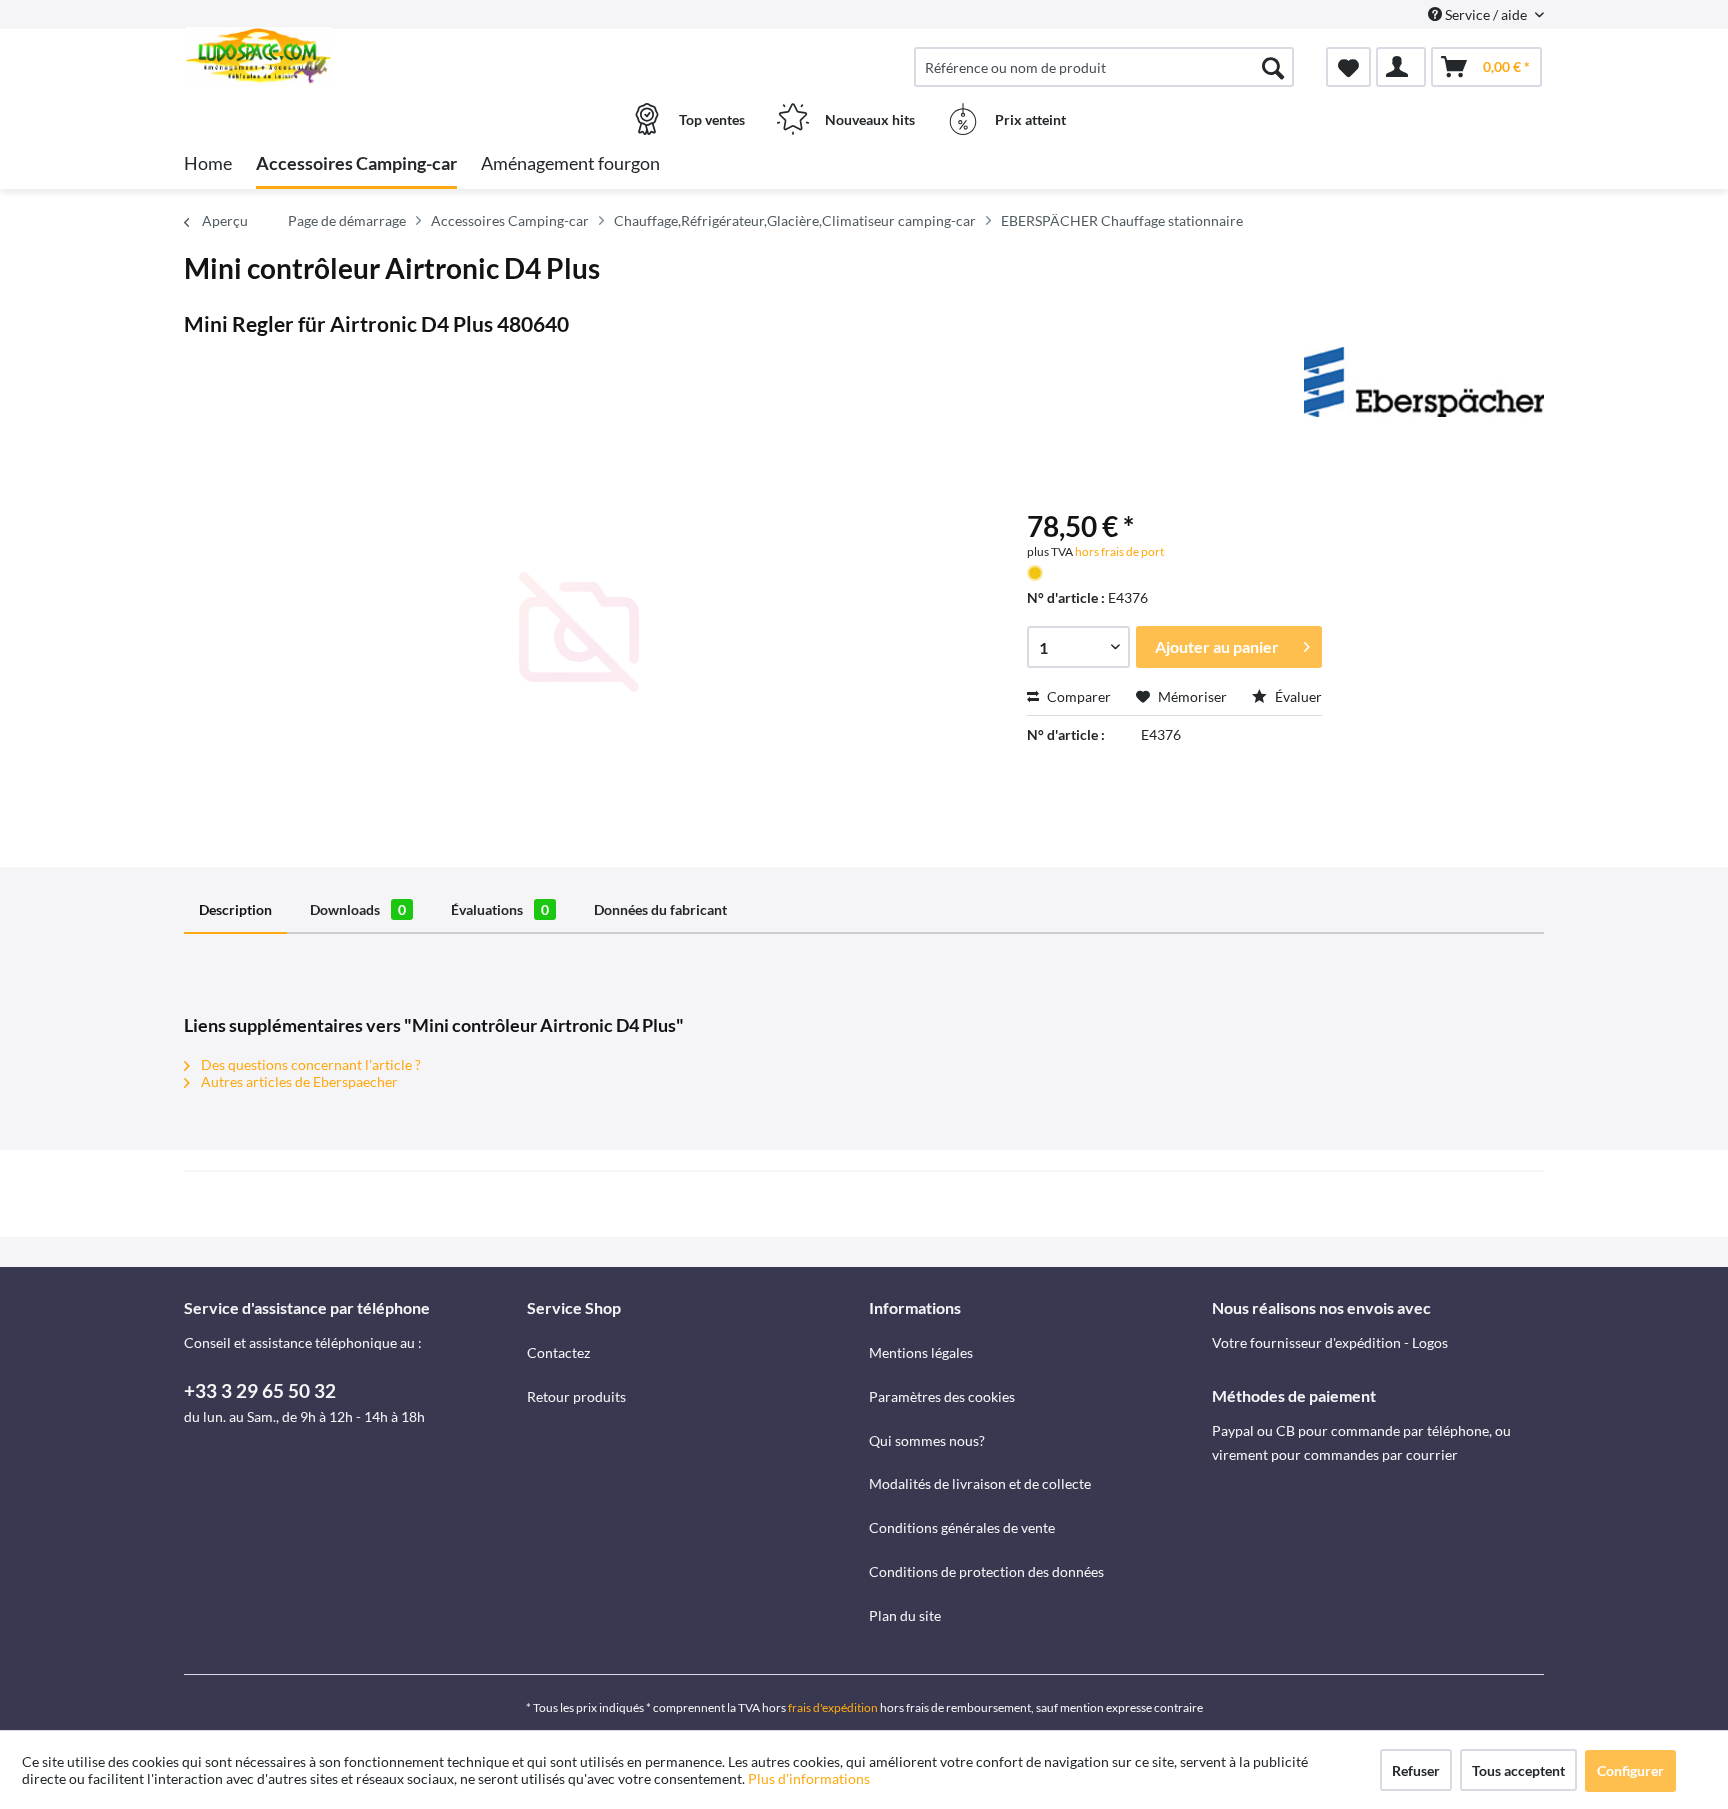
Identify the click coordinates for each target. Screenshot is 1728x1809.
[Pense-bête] (1348, 67)
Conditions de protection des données (986, 1571)
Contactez (558, 1352)
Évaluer (1297, 696)
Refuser (1416, 1770)
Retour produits (576, 1396)
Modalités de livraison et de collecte (980, 1483)
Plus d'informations (810, 1778)
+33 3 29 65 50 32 (260, 1390)
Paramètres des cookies (942, 1396)
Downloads (358, 909)
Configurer (1630, 1770)
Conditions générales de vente (962, 1527)
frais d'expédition (833, 1707)
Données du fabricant (660, 909)
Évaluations (500, 909)
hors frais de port (1118, 551)
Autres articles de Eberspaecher (298, 1081)
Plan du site (905, 1615)
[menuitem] (1104, 67)
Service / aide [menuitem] (1486, 14)
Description (235, 909)
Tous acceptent (1518, 1770)
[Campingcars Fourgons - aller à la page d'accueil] (353, 57)
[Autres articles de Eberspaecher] (1424, 382)
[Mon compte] (1401, 67)
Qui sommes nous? (927, 1440)
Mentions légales (921, 1352)
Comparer (1077, 696)
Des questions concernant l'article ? (309, 1064)
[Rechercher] (1273, 67)
